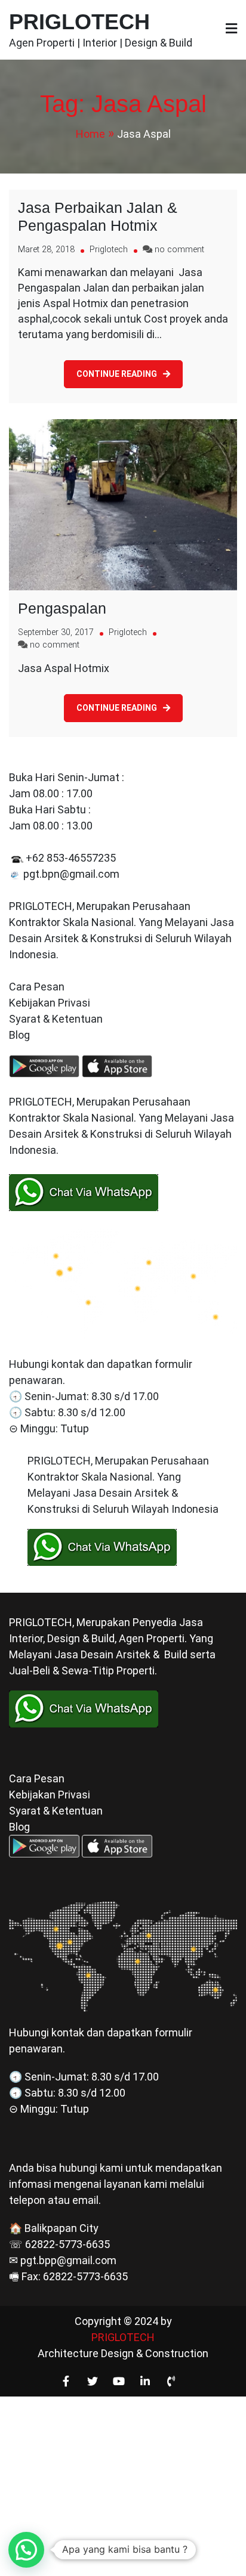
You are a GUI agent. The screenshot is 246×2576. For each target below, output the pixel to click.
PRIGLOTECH (79, 22)
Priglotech (109, 250)
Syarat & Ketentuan (56, 1019)
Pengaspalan (62, 608)
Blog (21, 1035)
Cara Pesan (37, 987)
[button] (26, 2550)
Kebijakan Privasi (50, 1003)
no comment (179, 250)
